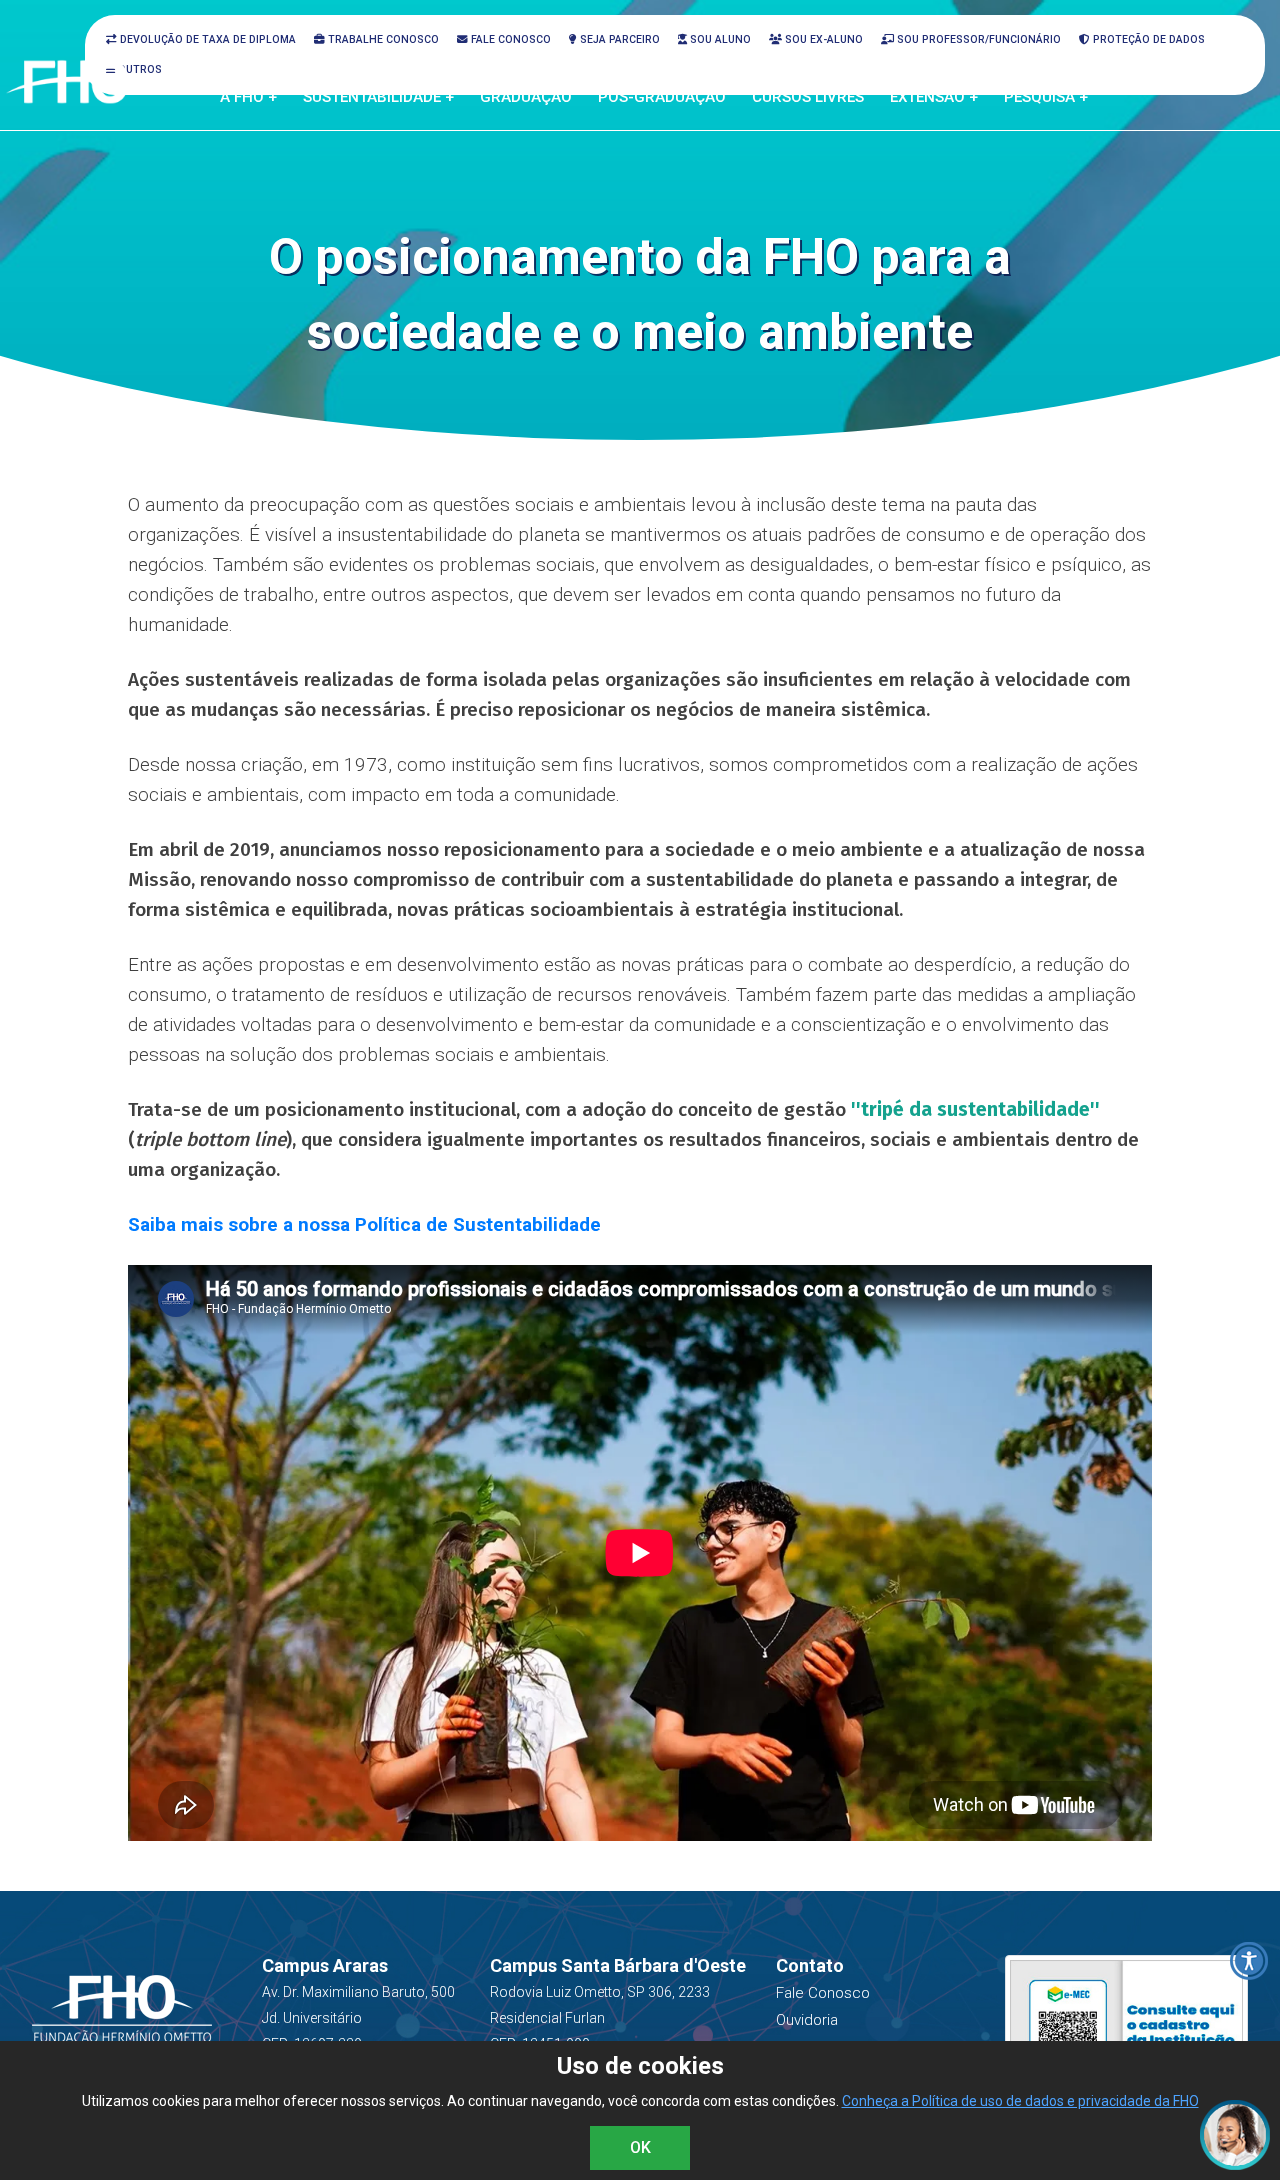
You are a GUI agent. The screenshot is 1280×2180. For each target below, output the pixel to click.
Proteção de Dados (1147, 39)
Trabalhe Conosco (382, 39)
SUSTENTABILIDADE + (378, 97)
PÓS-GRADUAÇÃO (662, 97)
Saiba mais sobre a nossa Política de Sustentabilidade (364, 1224)
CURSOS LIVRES (808, 97)
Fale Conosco (509, 39)
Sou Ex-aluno (822, 39)
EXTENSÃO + (934, 97)
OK (640, 2147)
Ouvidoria (807, 2020)
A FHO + (248, 97)
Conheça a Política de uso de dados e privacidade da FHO (1020, 2101)
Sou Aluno (719, 39)
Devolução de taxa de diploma (206, 39)
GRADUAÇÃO (526, 97)
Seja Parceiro (618, 39)
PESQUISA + (1046, 97)
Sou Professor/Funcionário (977, 39)
